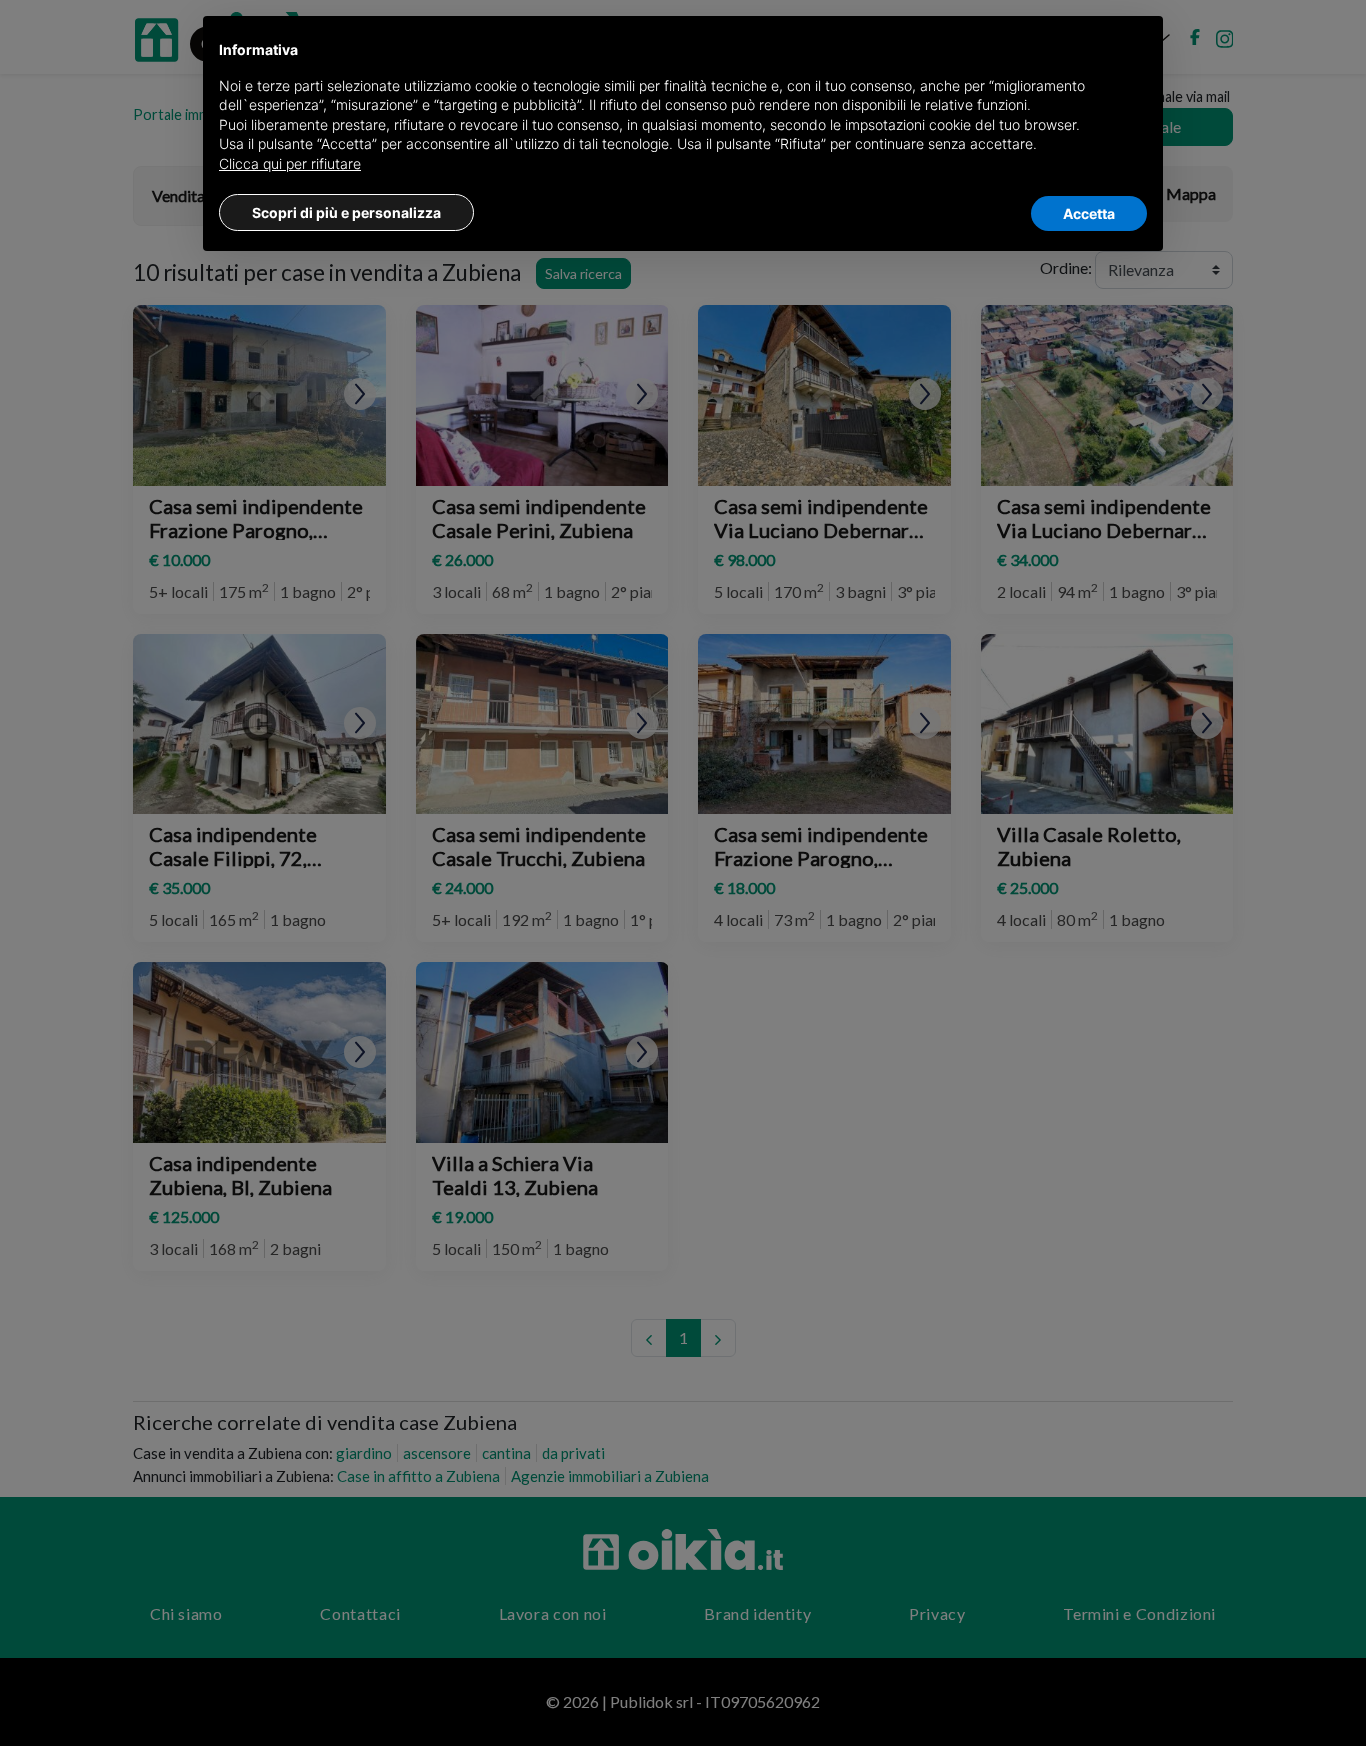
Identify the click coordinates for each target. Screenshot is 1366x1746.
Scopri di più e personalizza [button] (346, 212)
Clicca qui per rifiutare (290, 163)
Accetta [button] (1089, 213)
